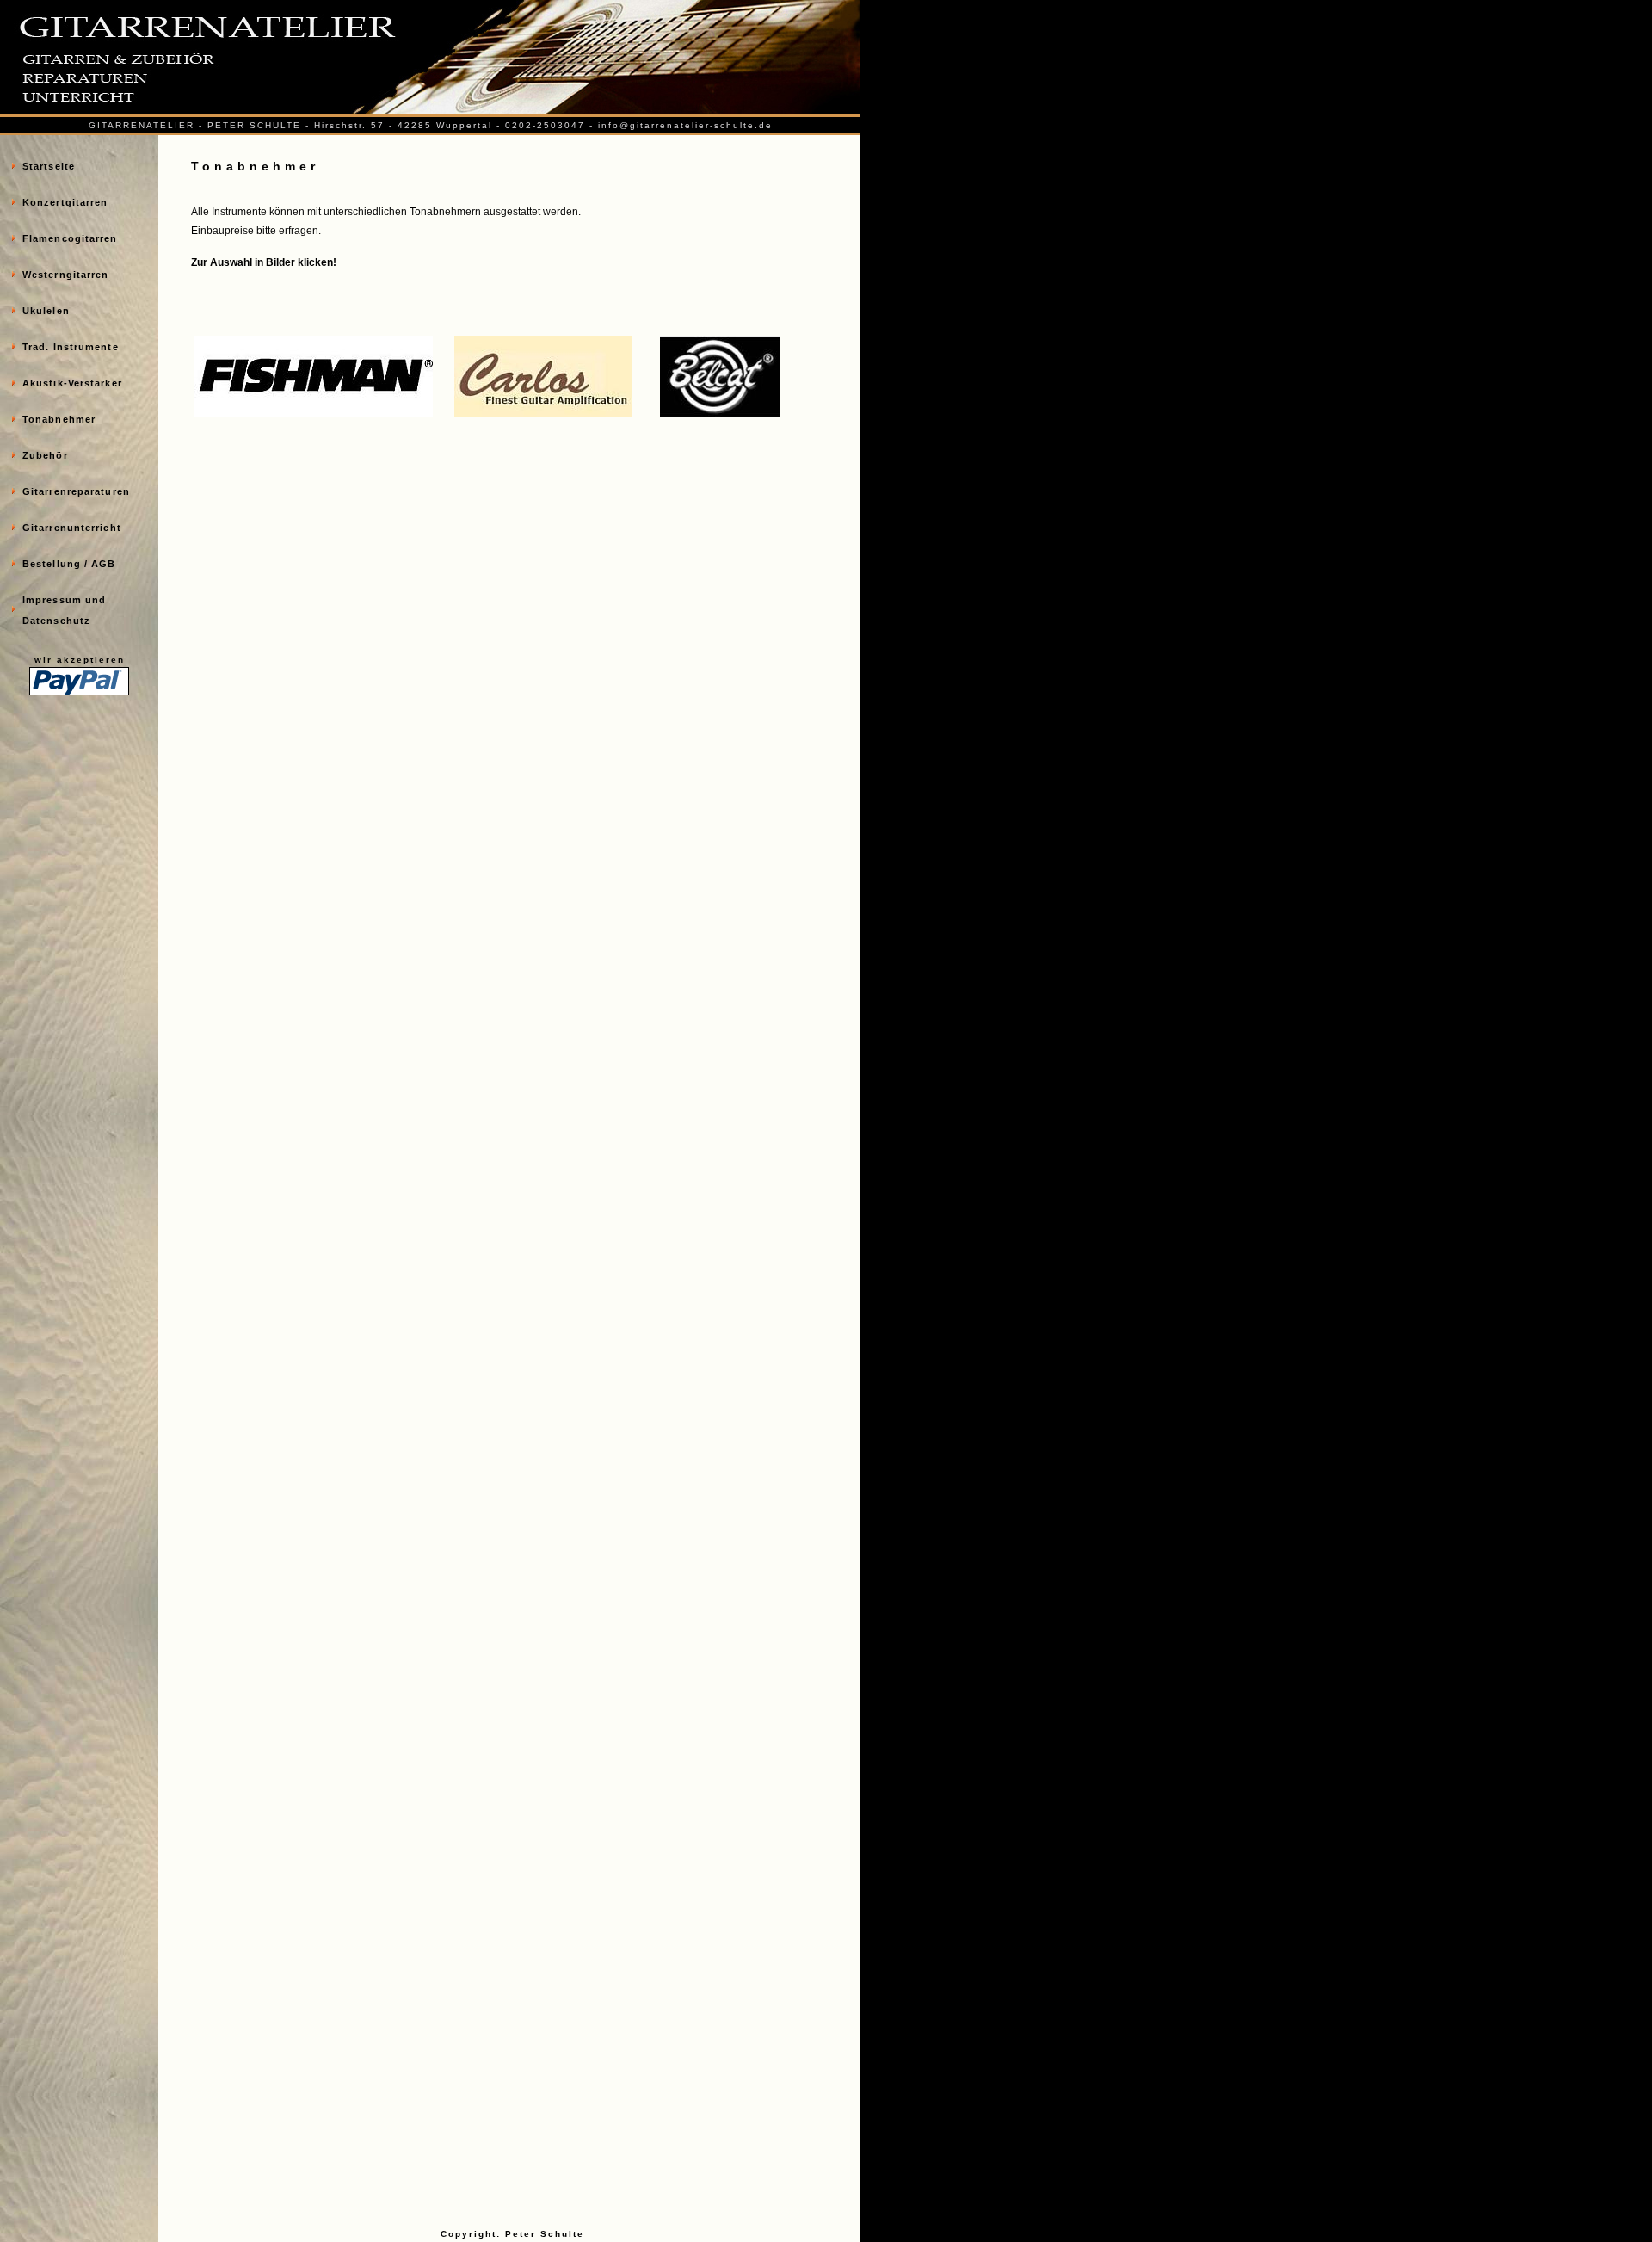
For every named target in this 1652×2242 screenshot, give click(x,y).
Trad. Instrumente (71, 347)
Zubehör (45, 455)
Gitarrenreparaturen (76, 491)
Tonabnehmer (59, 419)
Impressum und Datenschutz (64, 610)
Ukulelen (46, 311)
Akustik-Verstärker (72, 383)
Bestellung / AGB (69, 564)
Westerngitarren (66, 275)
